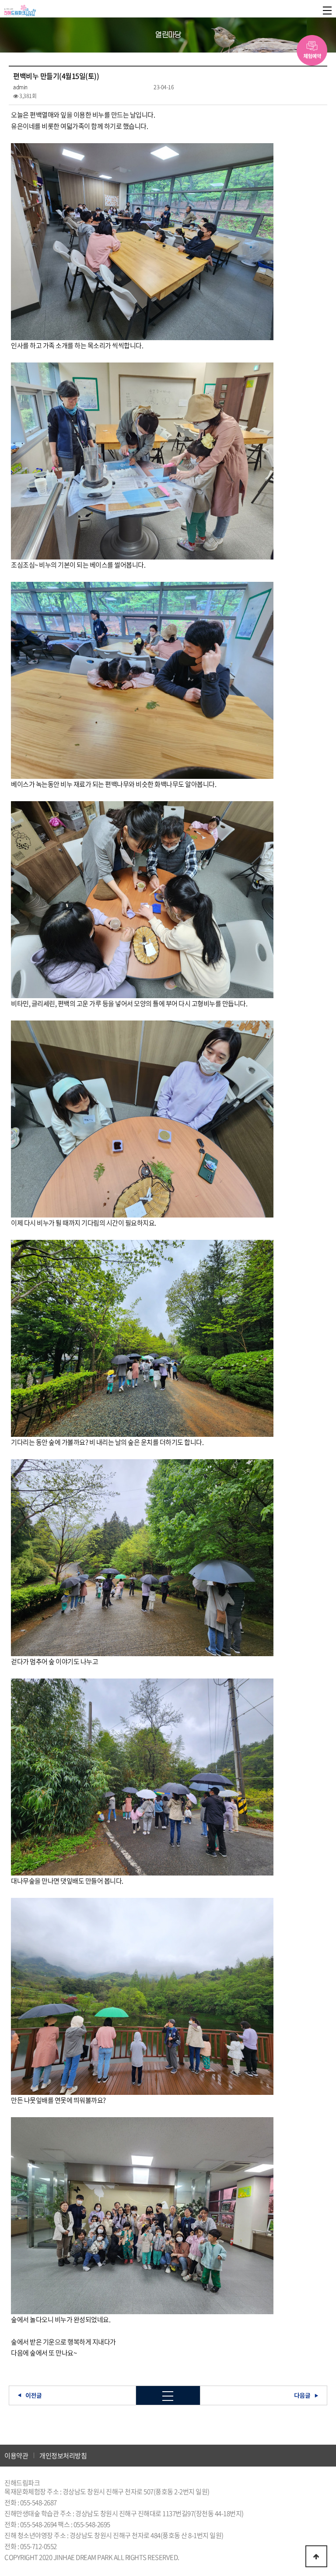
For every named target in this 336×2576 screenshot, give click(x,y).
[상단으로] (316, 2556)
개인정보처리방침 (63, 2456)
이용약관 (16, 2456)
